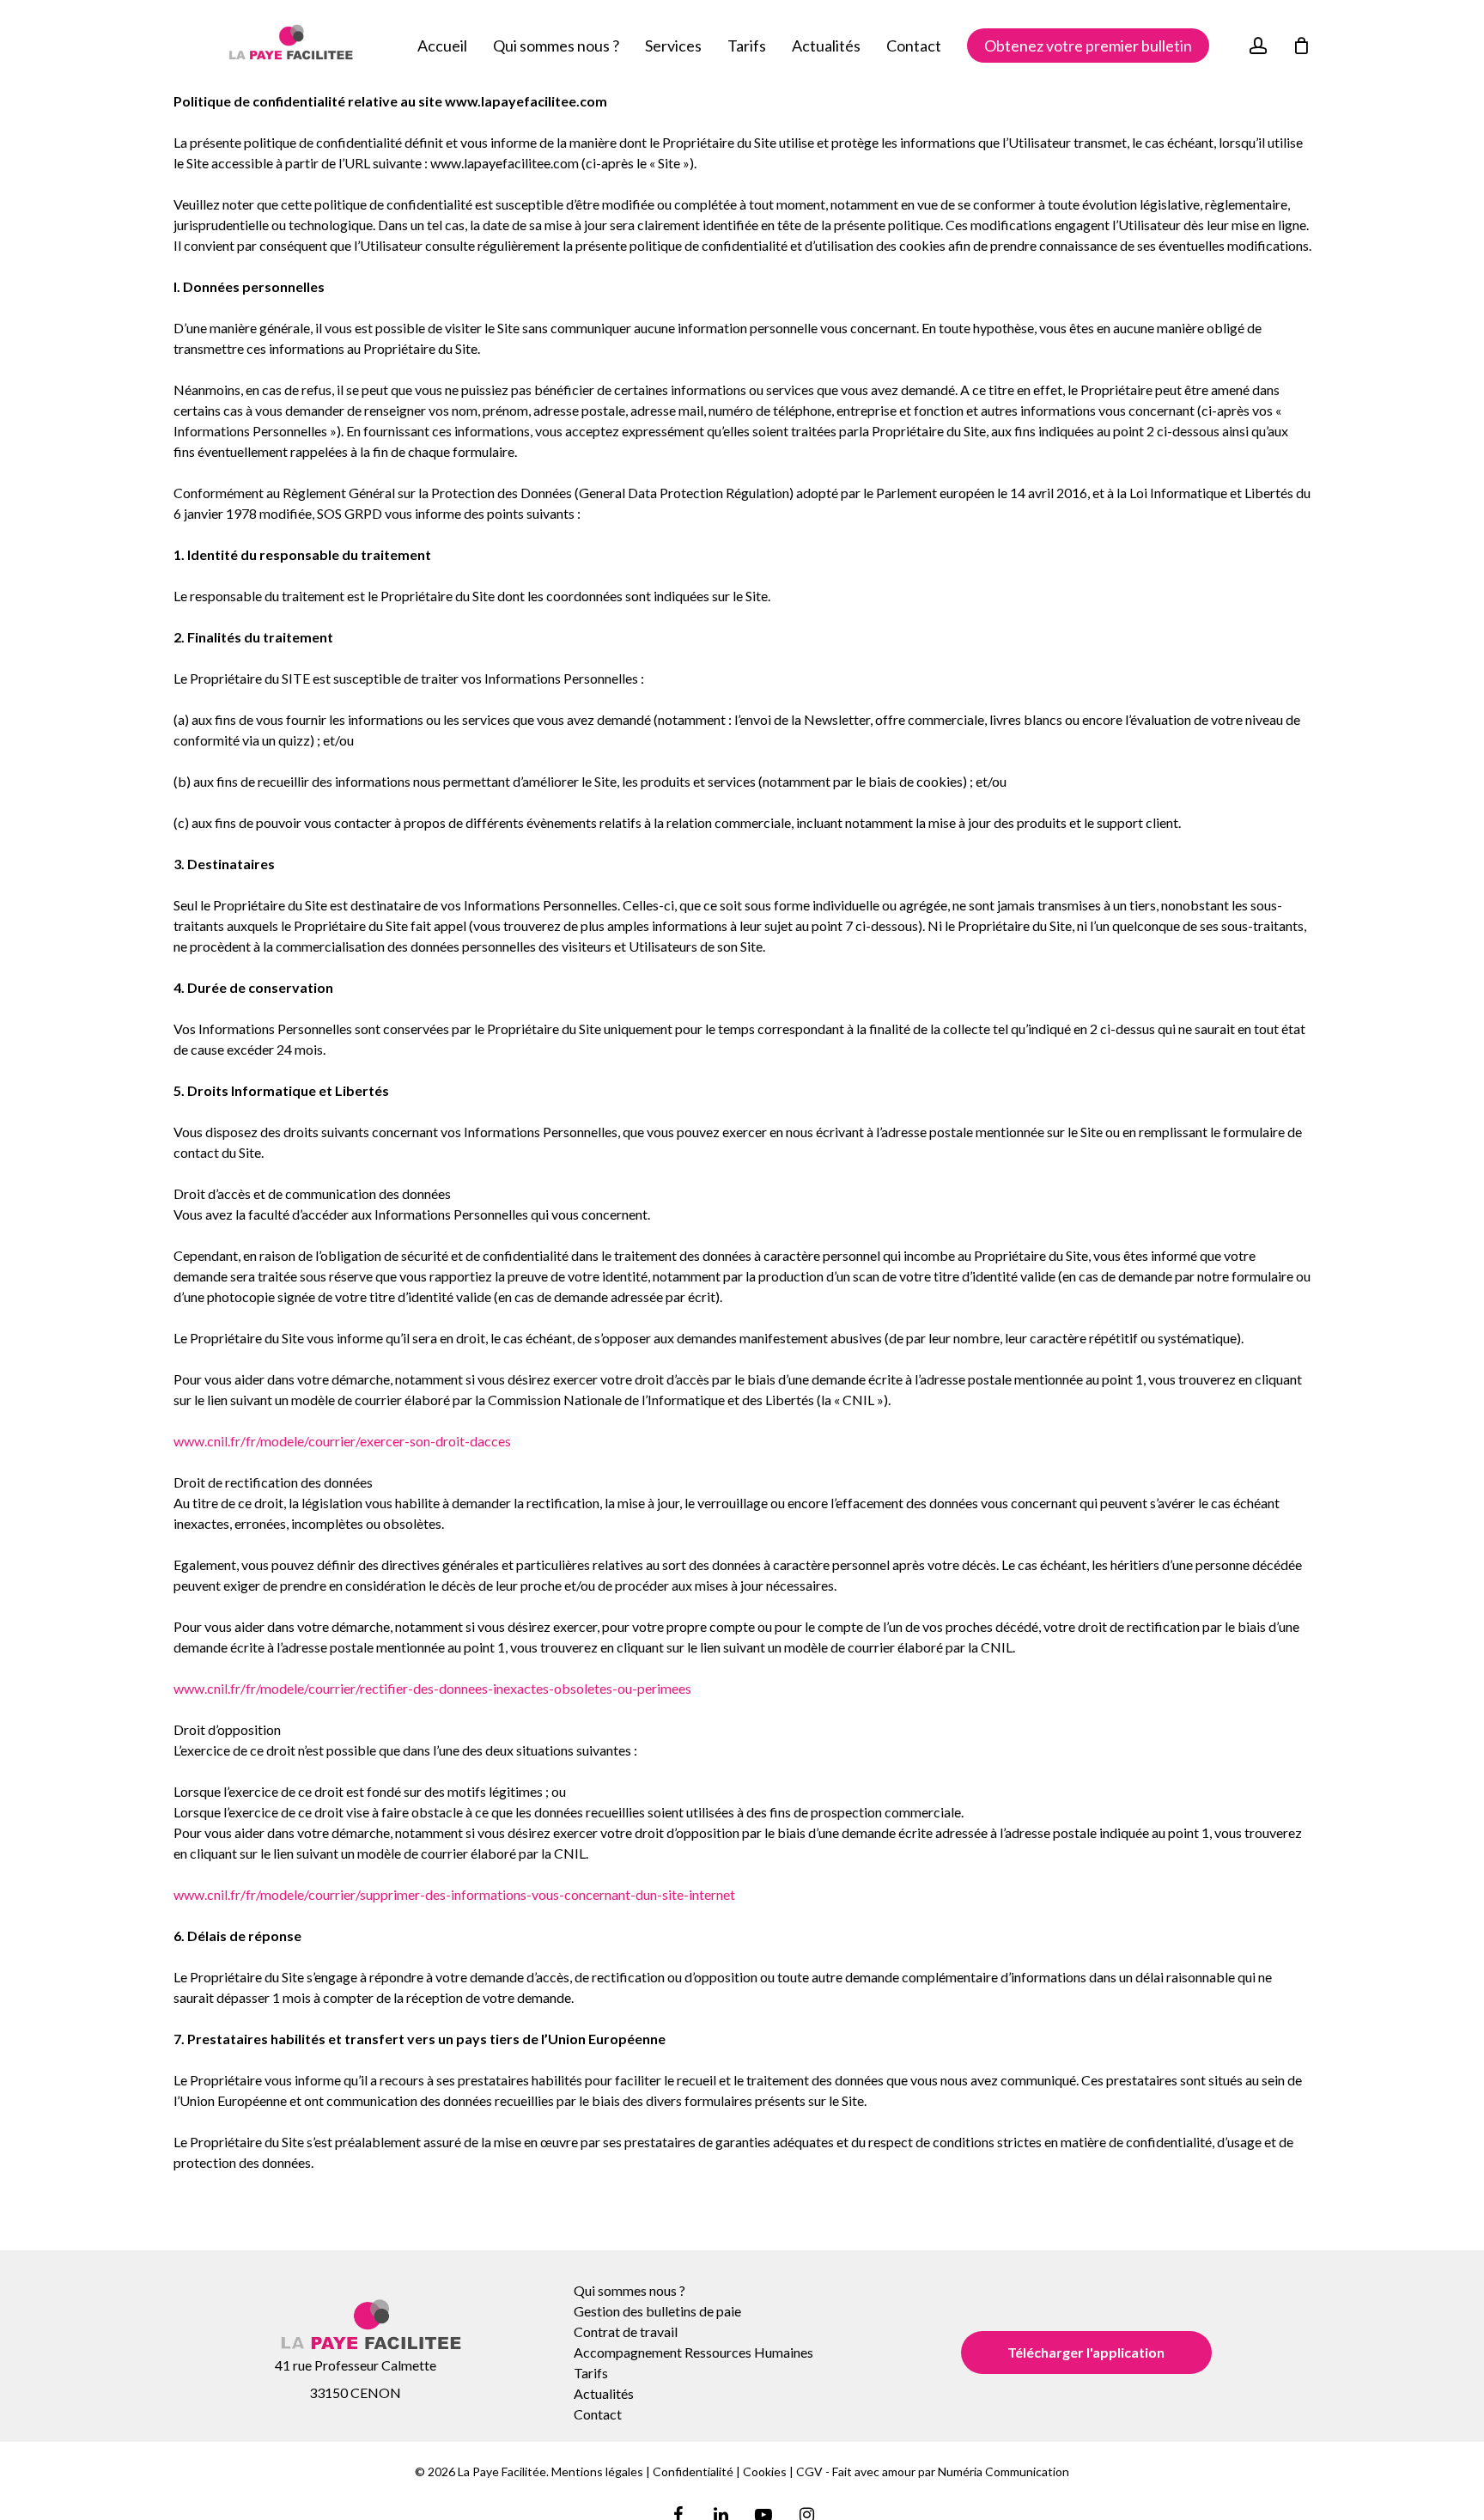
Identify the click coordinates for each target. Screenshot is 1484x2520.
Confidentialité (693, 2471)
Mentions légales (597, 2471)
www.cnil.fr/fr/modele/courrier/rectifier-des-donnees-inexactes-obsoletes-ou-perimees (432, 1688)
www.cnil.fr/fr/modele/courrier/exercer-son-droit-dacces (342, 1441)
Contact (598, 2414)
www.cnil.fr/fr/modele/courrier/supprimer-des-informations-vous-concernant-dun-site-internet (454, 1894)
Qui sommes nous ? (629, 2290)
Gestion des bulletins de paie (657, 2311)
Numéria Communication (1004, 2471)
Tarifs (591, 2373)
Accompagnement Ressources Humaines (693, 2352)
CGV (809, 2471)
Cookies (765, 2471)
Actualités (604, 2393)
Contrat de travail (626, 2331)
